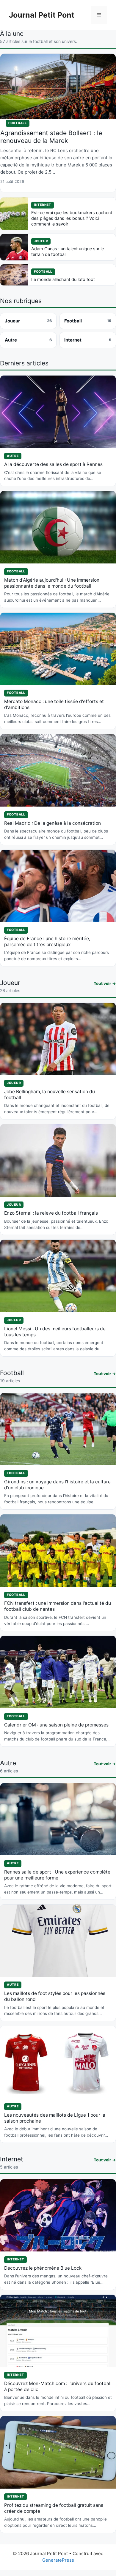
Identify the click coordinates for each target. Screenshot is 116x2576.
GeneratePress (58, 2560)
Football (88, 321)
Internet (88, 340)
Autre (28, 340)
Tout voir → (105, 983)
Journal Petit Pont (42, 15)
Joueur (28, 321)
